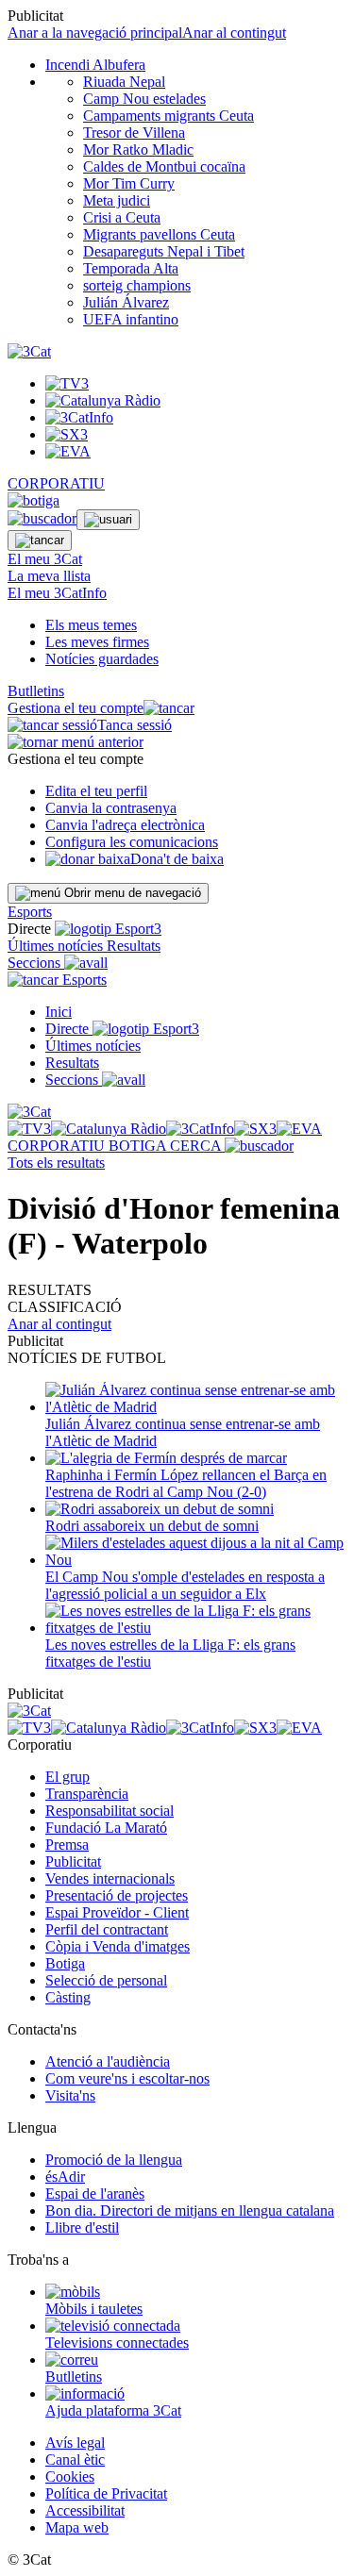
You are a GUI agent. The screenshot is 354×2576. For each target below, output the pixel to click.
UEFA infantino (131, 319)
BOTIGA (139, 1146)
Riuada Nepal (124, 82)
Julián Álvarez (126, 302)
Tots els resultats (56, 1163)
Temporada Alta (131, 268)
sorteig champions (137, 285)
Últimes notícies (57, 946)
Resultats (134, 946)
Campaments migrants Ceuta (169, 116)
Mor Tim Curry (129, 183)
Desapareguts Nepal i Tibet (164, 251)
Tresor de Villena (134, 133)
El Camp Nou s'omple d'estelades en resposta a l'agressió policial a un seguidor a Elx (185, 1585)
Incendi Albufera (95, 65)
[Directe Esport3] (146, 1029)
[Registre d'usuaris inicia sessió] (108, 520)
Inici (59, 1012)
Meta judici (117, 200)
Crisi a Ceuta (122, 217)
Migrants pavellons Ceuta (159, 234)
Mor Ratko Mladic (138, 150)
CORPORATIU (56, 483)
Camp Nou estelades (144, 99)
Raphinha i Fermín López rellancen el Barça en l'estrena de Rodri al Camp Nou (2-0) (186, 1483)
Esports (30, 912)
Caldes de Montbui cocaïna (164, 166)
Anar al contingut (234, 33)
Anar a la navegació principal (95, 33)
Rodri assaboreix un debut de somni (152, 1526)
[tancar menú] (33, 980)
